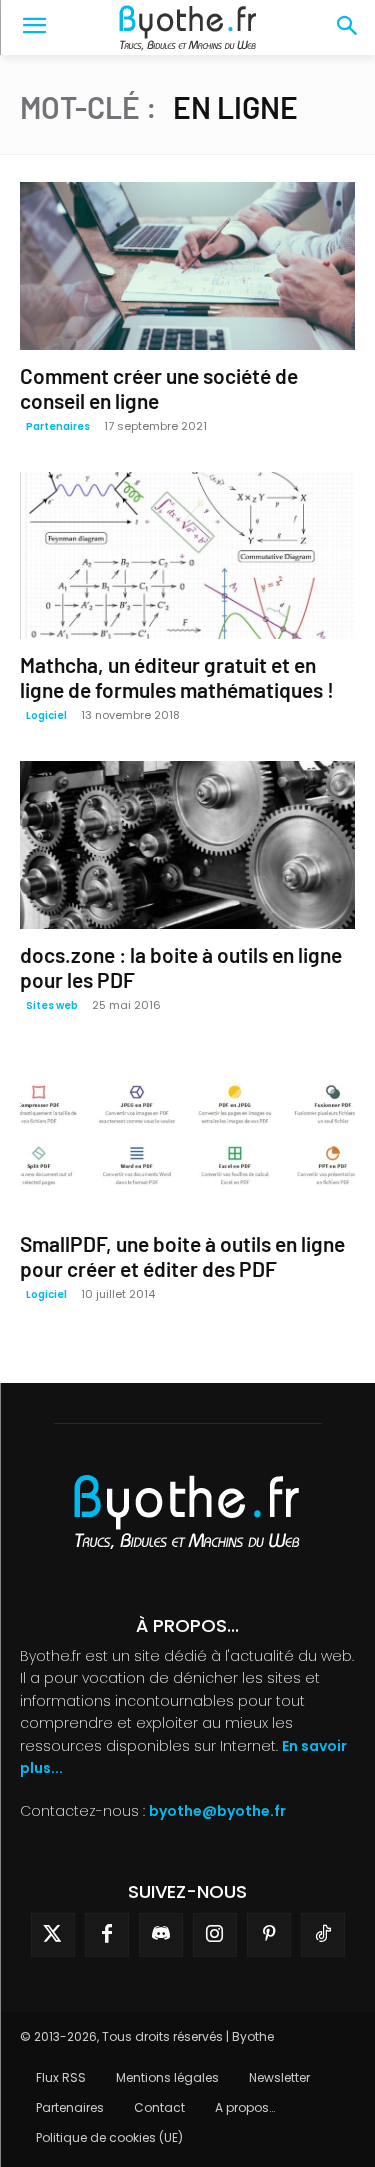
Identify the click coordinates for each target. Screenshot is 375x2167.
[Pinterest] (269, 1935)
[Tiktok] (323, 1935)
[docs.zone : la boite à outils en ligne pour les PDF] (187, 845)
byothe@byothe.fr (217, 1811)
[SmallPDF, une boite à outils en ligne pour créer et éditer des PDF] (187, 1135)
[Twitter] (53, 1935)
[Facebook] (107, 1935)
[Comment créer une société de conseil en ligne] (187, 266)
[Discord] (161, 1935)
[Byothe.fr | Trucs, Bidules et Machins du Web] (187, 28)
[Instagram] (215, 1935)
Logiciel (46, 715)
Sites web (52, 1005)
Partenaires (58, 426)
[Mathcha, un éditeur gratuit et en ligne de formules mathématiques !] (187, 556)
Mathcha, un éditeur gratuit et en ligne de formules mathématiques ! (177, 677)
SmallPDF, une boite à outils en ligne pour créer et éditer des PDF (182, 1256)
